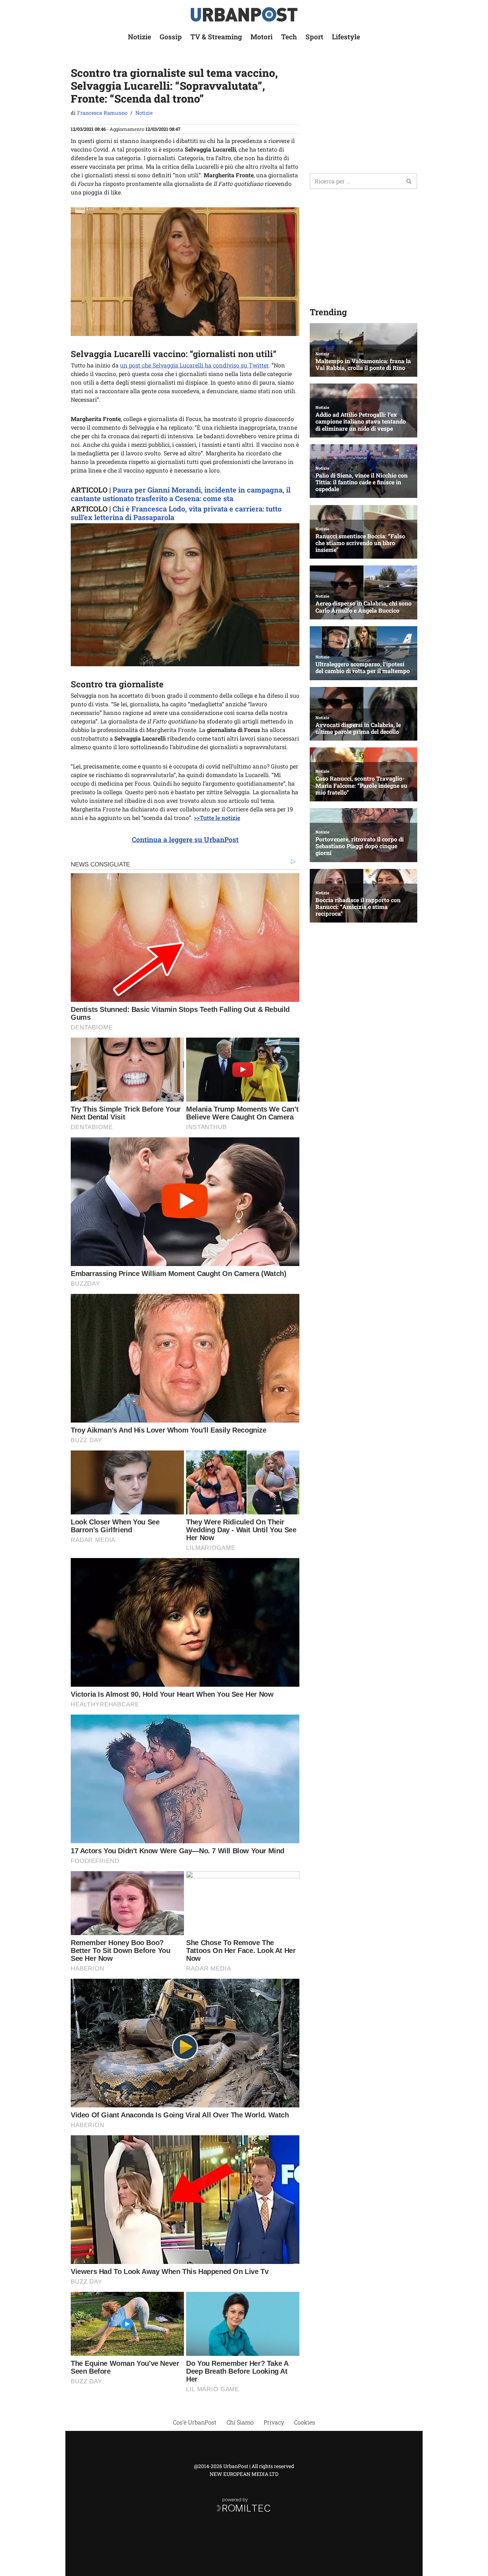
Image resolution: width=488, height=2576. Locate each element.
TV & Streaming (216, 37)
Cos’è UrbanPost (195, 2422)
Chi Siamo (240, 2422)
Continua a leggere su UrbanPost (185, 839)
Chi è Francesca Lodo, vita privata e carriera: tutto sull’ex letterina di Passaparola (176, 513)
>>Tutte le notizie (217, 818)
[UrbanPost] (244, 14)
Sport (314, 37)
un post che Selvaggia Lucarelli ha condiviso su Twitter (194, 365)
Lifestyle (346, 37)
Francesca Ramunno (102, 113)
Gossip (171, 37)
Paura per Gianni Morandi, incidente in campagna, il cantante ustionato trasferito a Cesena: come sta (181, 494)
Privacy (274, 2422)
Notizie (140, 37)
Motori (262, 37)
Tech (289, 37)
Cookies (305, 2422)
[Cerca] (409, 181)
